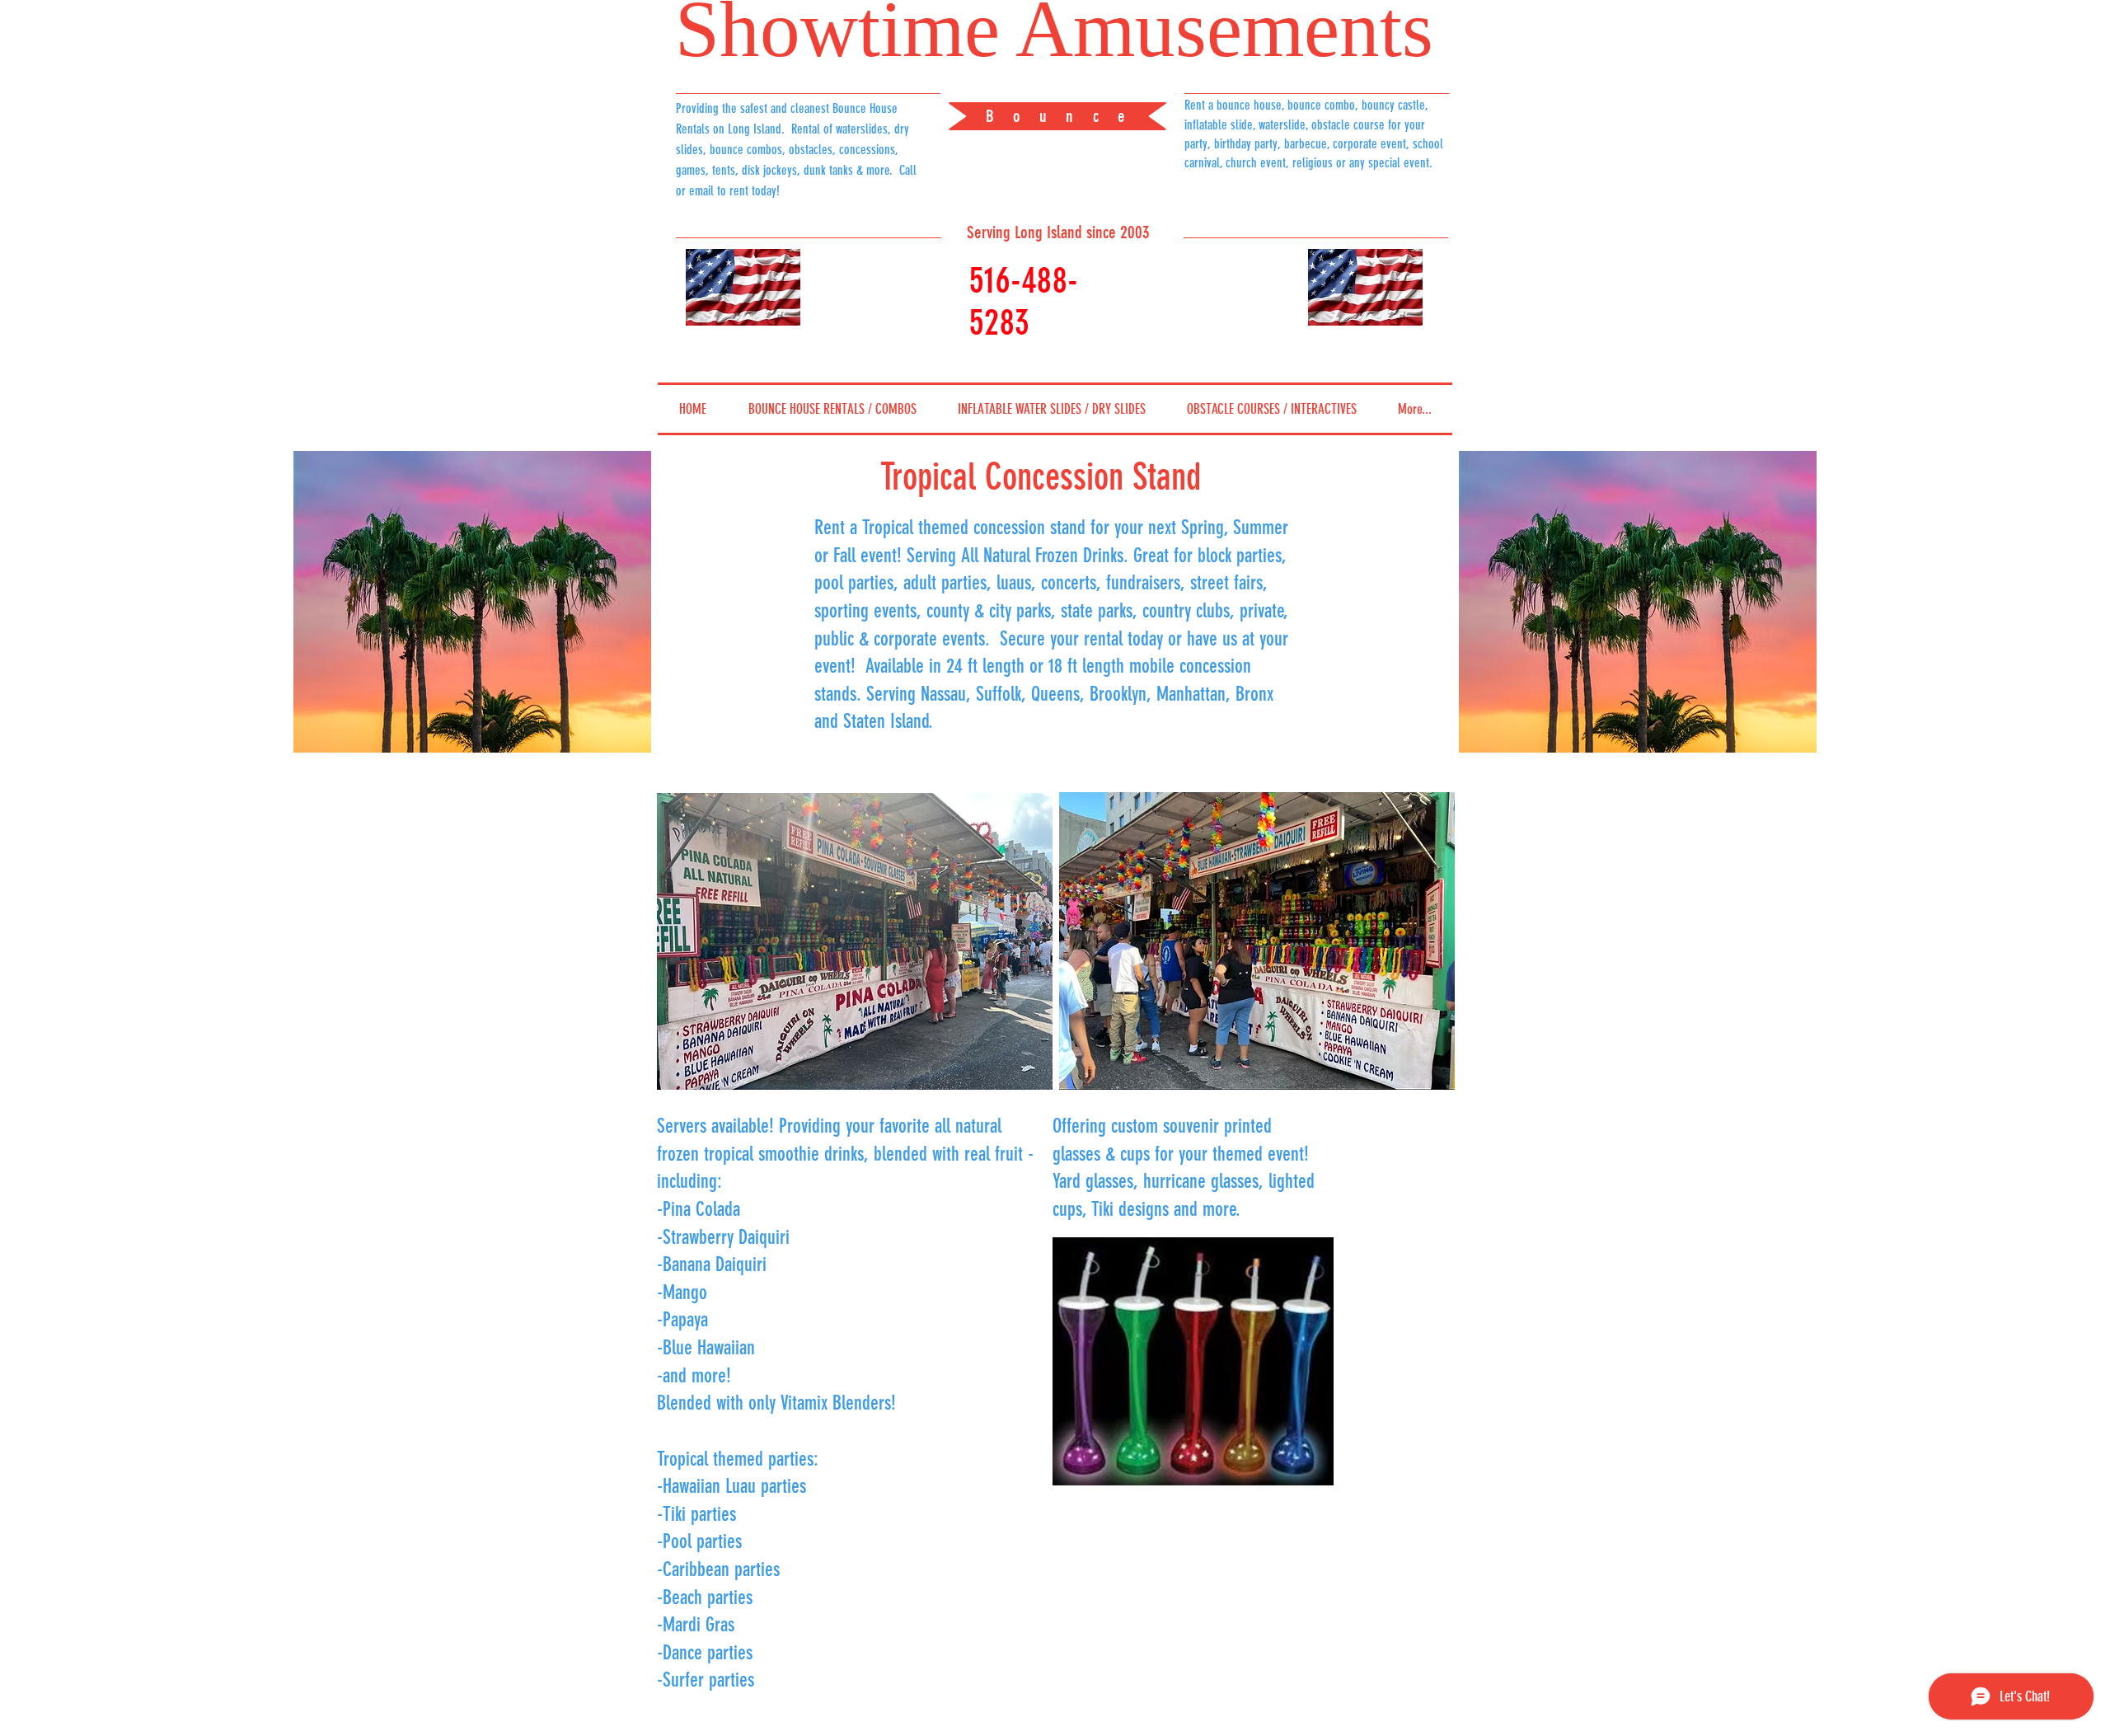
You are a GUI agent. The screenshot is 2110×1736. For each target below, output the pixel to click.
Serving (989, 232)
